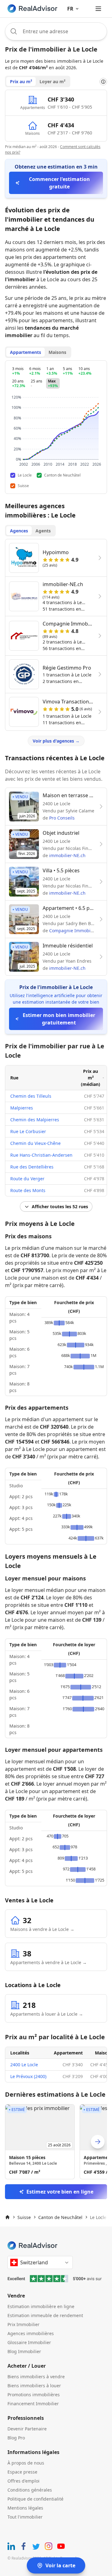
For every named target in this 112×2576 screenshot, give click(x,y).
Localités (20, 2053)
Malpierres (22, 1108)
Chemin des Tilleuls (31, 1096)
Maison (103, 2053)
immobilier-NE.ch (67, 855)
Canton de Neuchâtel (60, 2217)
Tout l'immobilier (25, 2517)
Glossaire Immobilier (29, 2342)
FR (70, 9)
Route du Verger (27, 1179)
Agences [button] (19, 531)
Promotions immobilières (34, 2395)
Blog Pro (16, 2438)
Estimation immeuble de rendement (45, 2315)
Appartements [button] (26, 352)
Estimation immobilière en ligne (41, 2306)
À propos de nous (26, 2463)
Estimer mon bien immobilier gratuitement (59, 1019)
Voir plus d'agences (56, 741)
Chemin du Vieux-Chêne (35, 1143)
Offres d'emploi (23, 2481)
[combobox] (56, 31)
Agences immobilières (31, 2333)
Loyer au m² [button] (52, 81)
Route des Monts (28, 1190)
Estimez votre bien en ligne (60, 2192)
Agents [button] (43, 531)
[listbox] (56, 2142)
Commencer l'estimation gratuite (59, 183)
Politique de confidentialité (35, 2499)
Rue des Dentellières (32, 1167)
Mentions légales (25, 2508)
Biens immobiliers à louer (34, 2386)
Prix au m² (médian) (91, 1078)
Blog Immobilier (24, 2351)
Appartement (68, 2053)
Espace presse (22, 2472)
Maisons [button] (57, 352)
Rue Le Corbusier (28, 1131)
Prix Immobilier (23, 2324)
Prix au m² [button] (21, 81)
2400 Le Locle (24, 2065)
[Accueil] (7, 2217)
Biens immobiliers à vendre (36, 2377)
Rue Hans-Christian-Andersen (41, 1155)
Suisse (24, 2217)
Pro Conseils (62, 818)
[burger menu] (98, 9)
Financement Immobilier (33, 2404)
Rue (14, 1078)
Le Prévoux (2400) (28, 2076)
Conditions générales (30, 2490)
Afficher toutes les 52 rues (60, 1207)
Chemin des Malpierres (35, 1120)
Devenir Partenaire (27, 2429)
